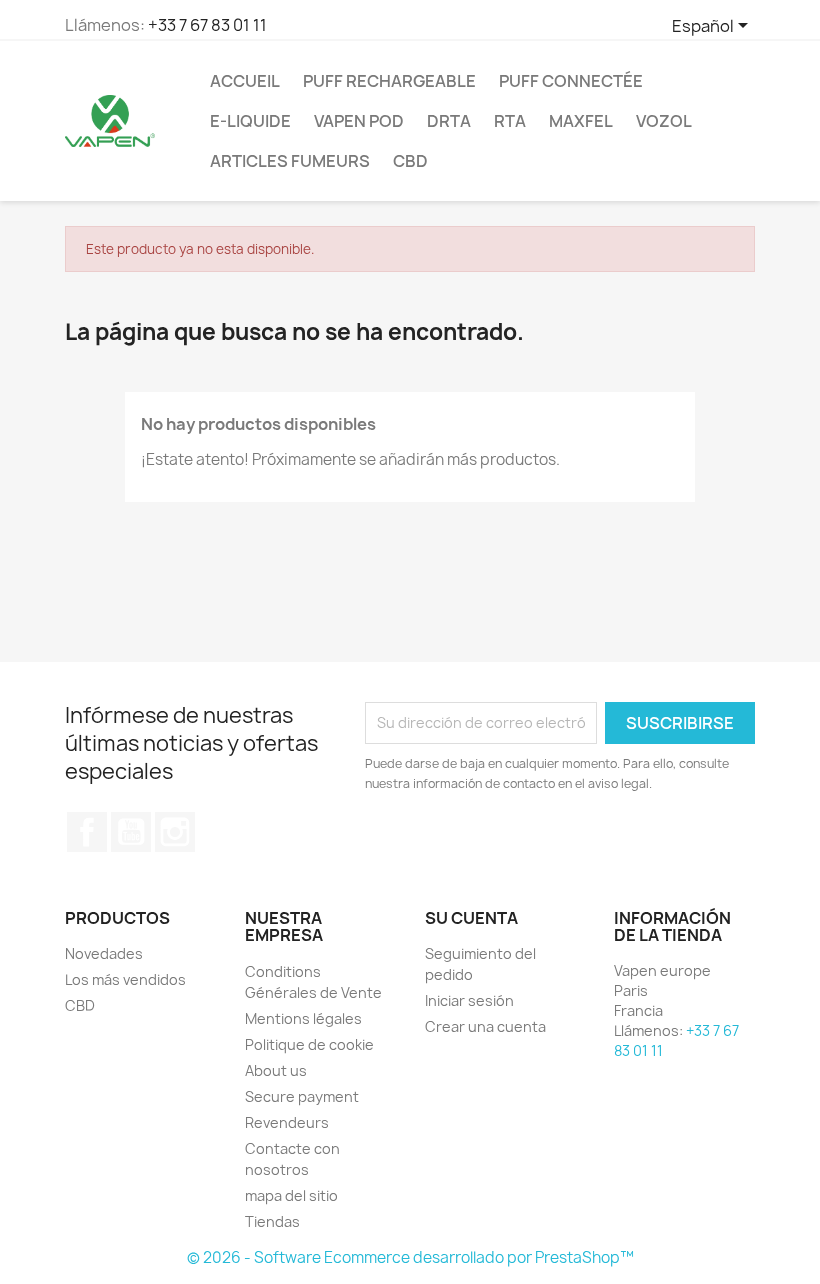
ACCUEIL (245, 81)
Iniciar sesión (469, 1000)
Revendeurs (287, 1122)
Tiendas (272, 1221)
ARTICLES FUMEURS (290, 161)
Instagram (175, 832)
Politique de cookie (309, 1044)
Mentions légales (303, 1018)
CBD (410, 161)
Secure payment (302, 1096)
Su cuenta (471, 918)
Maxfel (581, 121)
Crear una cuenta (485, 1026)
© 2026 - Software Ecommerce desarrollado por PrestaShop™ (410, 1257)
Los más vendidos (125, 979)
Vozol (664, 121)
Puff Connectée (571, 81)
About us (276, 1070)
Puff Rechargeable (389, 81)
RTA (510, 121)
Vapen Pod (359, 121)
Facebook (87, 832)
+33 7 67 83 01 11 (207, 25)
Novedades (104, 953)
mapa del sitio (291, 1195)
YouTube (131, 832)
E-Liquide (250, 121)
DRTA (449, 121)
